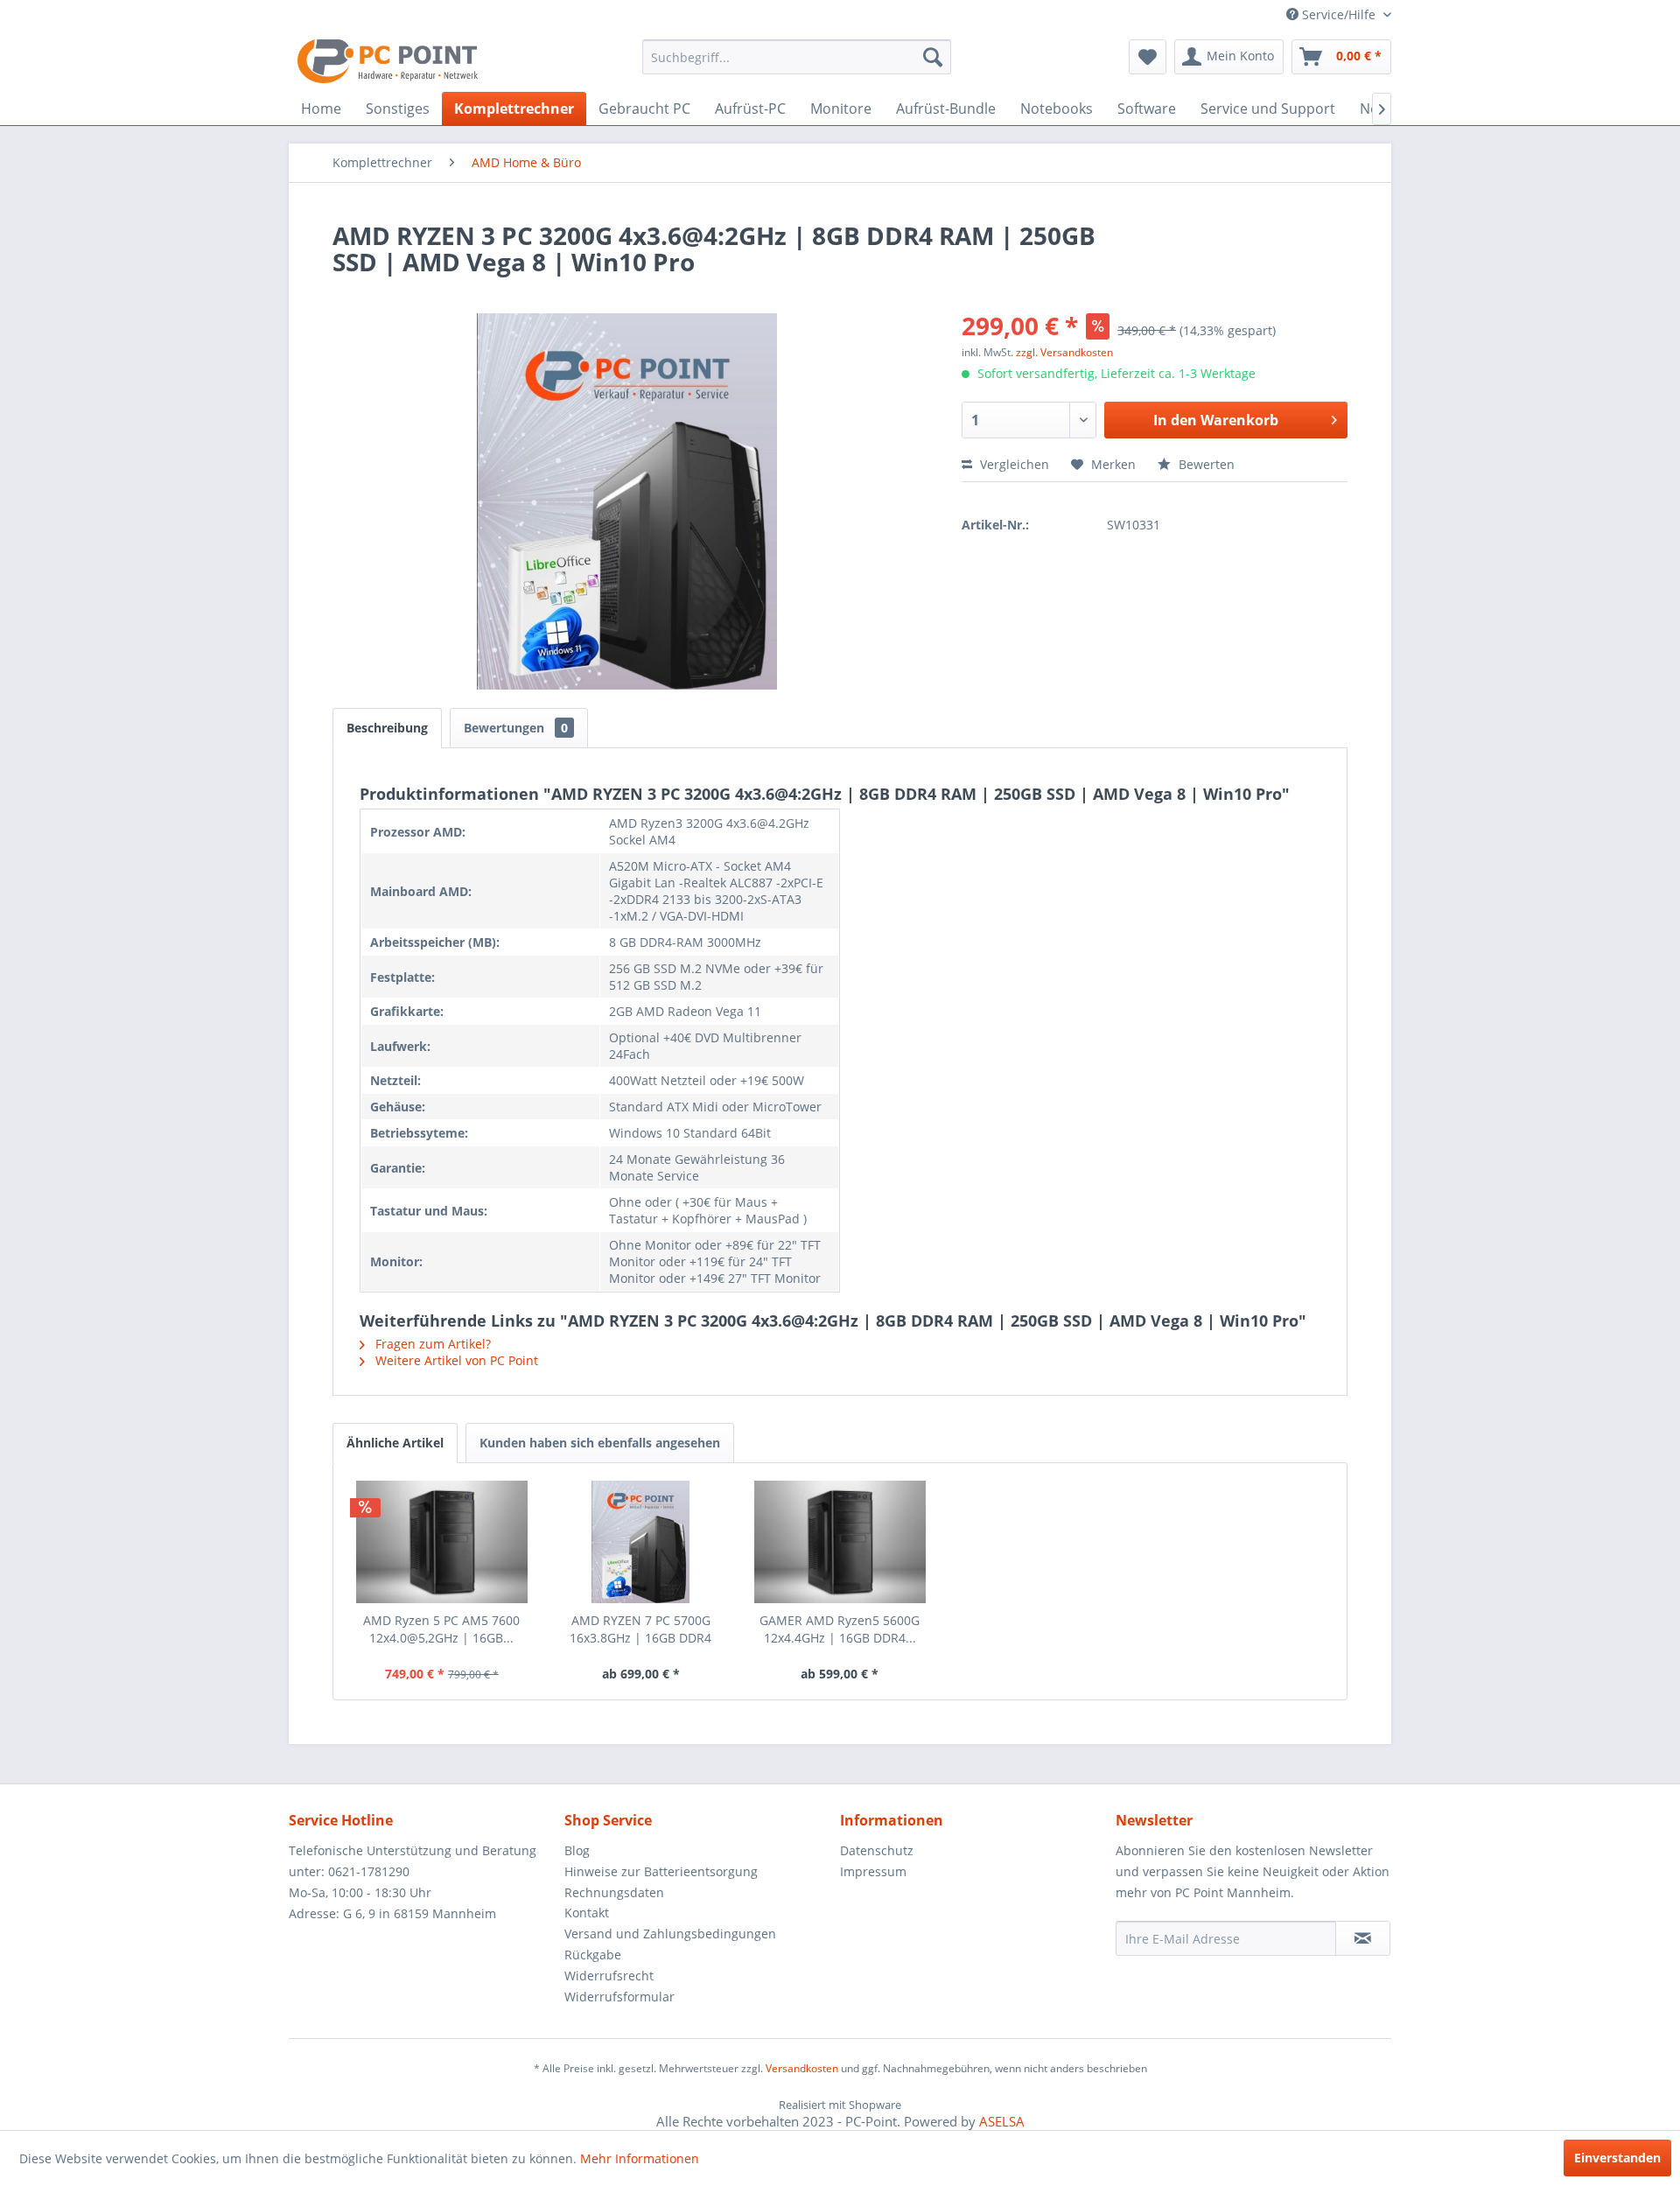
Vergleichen (1013, 464)
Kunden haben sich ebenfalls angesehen (600, 1443)
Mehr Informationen (640, 2158)
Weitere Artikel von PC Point (455, 1360)
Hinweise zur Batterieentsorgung (661, 1871)
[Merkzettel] (1148, 57)
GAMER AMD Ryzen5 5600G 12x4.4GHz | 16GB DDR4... (840, 1629)
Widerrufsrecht (609, 1976)
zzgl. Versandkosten (1064, 352)
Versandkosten (802, 2068)
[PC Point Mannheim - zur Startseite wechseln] (388, 61)
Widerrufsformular (619, 1997)
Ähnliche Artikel (395, 1443)
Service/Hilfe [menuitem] (1339, 14)
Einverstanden (1617, 2158)
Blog (577, 1850)
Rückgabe (593, 1955)
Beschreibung (387, 728)
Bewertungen (516, 728)
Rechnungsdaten (614, 1892)
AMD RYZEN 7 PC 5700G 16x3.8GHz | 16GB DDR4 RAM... (640, 1629)
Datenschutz (877, 1850)
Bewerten (1205, 464)
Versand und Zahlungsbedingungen (670, 1934)
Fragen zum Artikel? (431, 1344)
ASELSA (1002, 2121)
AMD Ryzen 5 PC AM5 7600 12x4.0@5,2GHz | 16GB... (441, 1629)
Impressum (873, 1871)
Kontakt (587, 1913)
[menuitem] (797, 57)
